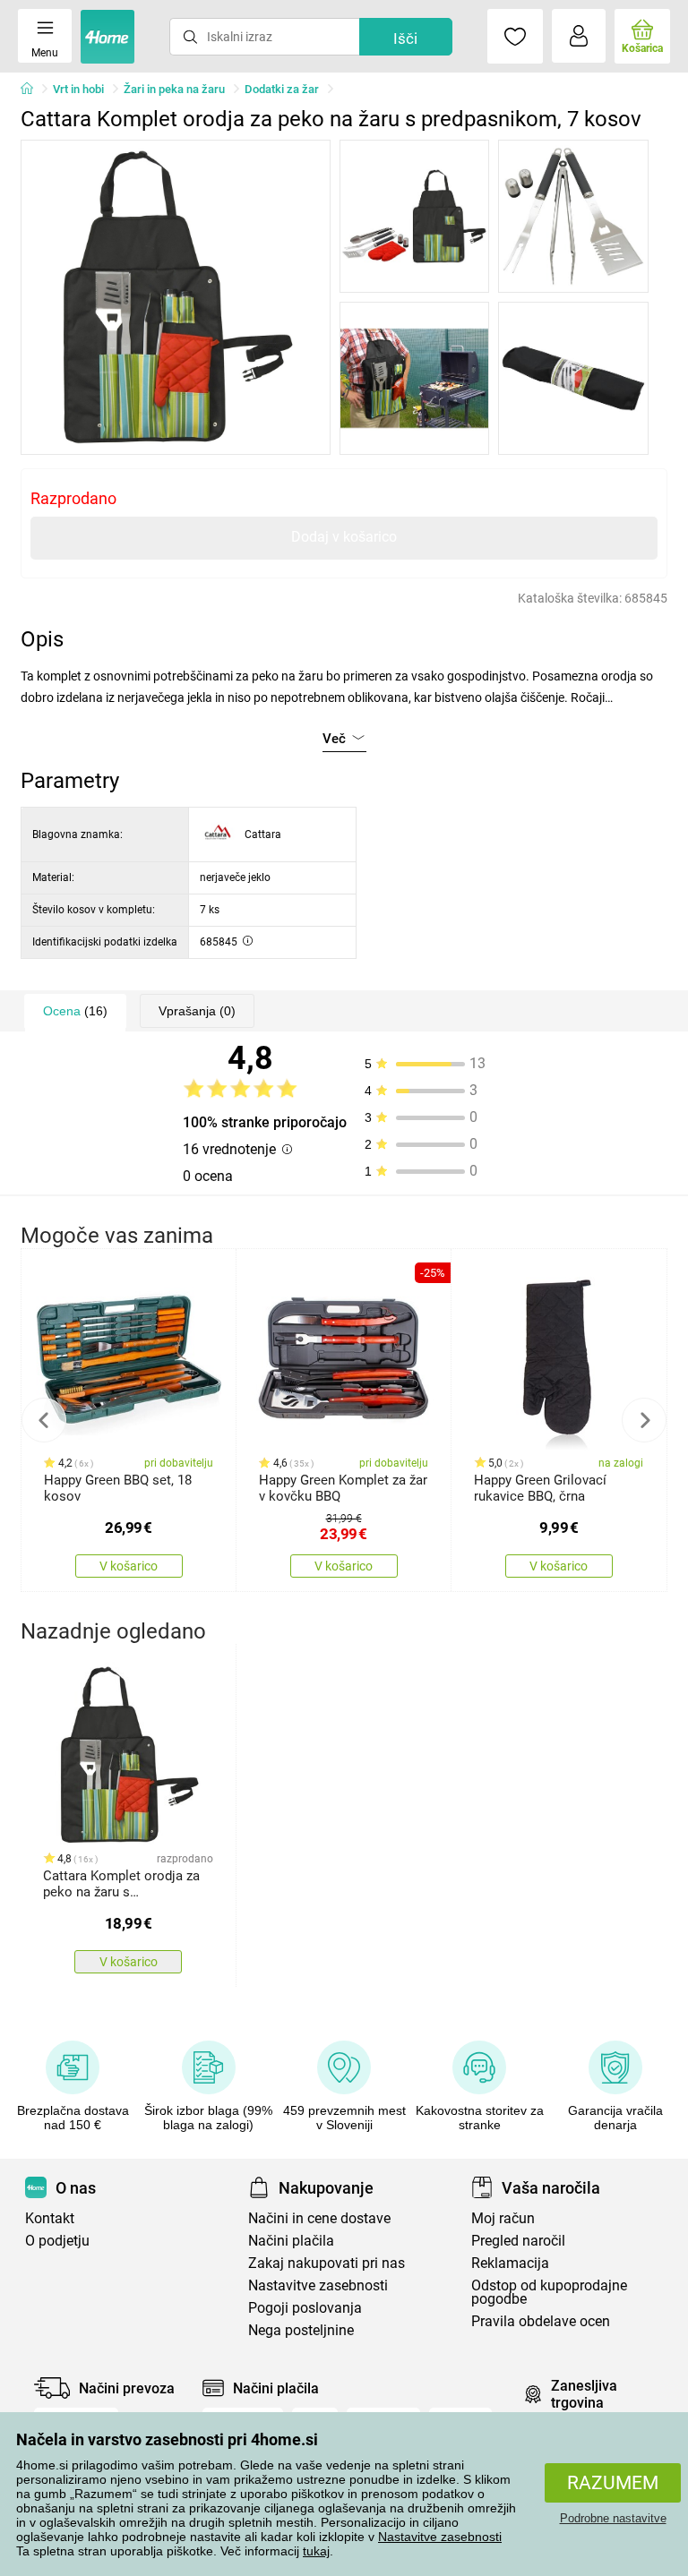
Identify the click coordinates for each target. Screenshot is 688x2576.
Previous (44, 1420)
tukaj (316, 2551)
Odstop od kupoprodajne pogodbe (549, 2292)
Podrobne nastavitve (613, 2518)
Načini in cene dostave (319, 2218)
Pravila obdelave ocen (541, 2321)
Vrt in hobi (78, 89)
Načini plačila (291, 2241)
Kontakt (50, 2218)
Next (644, 1420)
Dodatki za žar (282, 89)
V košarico (129, 1566)
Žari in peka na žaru (174, 89)
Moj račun (503, 2218)
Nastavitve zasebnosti (440, 2537)
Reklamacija (510, 2263)
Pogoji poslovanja (305, 2308)
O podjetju (57, 2241)
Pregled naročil (518, 2241)
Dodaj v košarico (344, 537)
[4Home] (33, 90)
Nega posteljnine (301, 2330)
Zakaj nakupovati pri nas (327, 2263)
